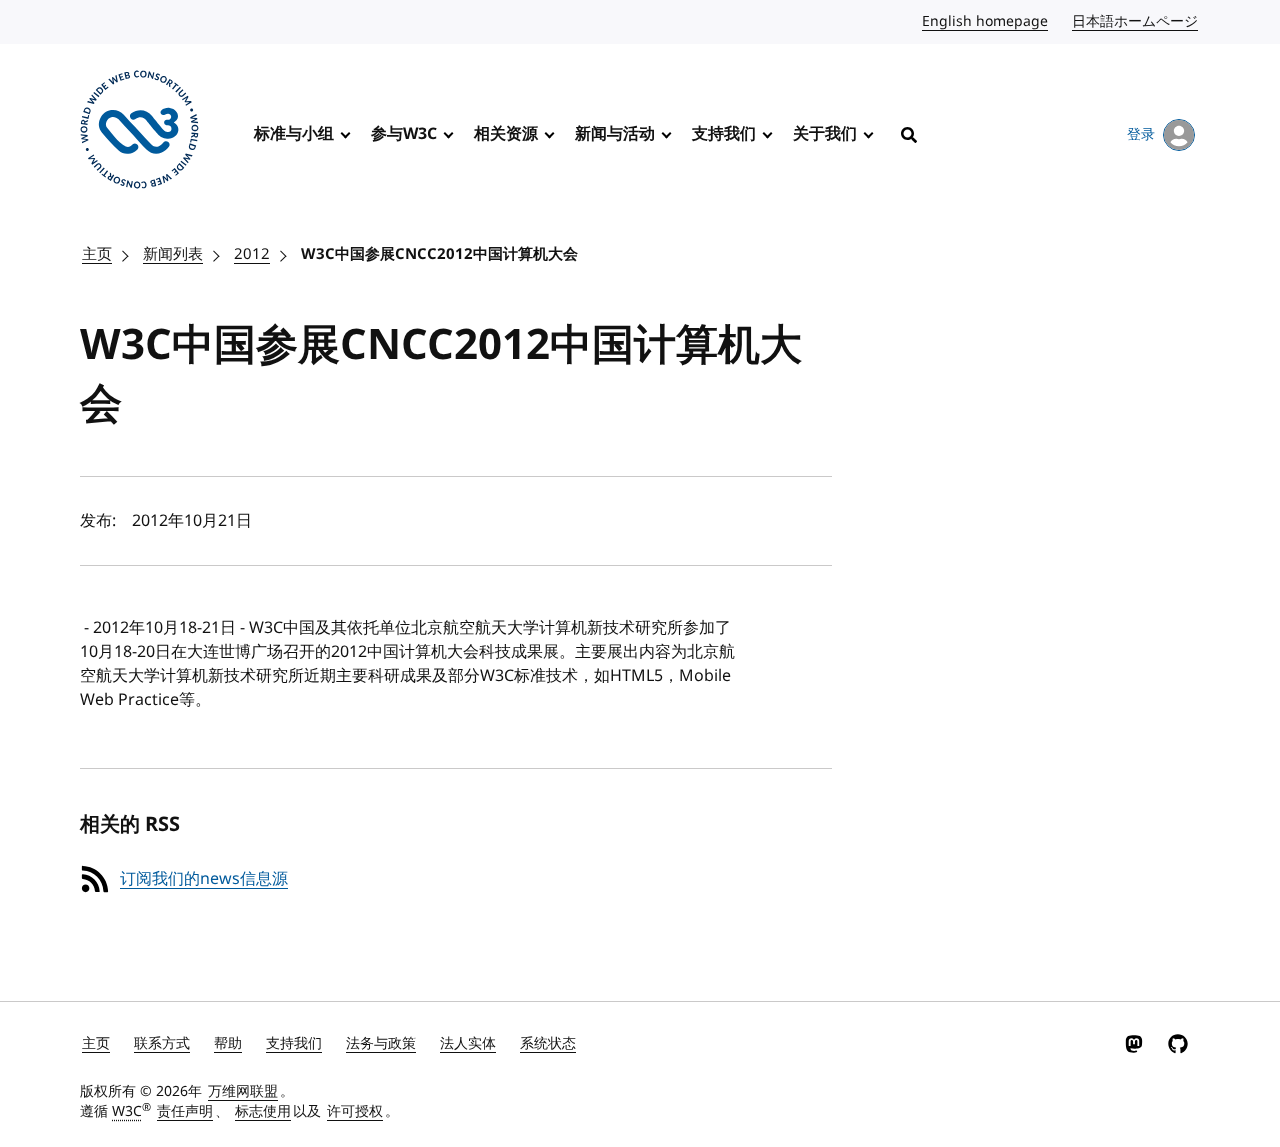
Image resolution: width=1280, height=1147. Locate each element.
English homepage (986, 21)
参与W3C (404, 134)
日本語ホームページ (1136, 21)
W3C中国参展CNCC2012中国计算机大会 (439, 254)
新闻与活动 (615, 134)
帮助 (228, 1043)
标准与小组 (294, 134)
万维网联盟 (243, 1091)
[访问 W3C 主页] (139, 133)
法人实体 (468, 1043)
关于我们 (825, 134)
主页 (97, 254)
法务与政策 (381, 1043)
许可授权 (355, 1111)
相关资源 (506, 134)
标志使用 (263, 1111)
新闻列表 (173, 254)
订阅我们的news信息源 (204, 879)
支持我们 (724, 134)
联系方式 (162, 1043)
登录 (1141, 134)
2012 (252, 254)
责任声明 (185, 1111)
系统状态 (548, 1043)
